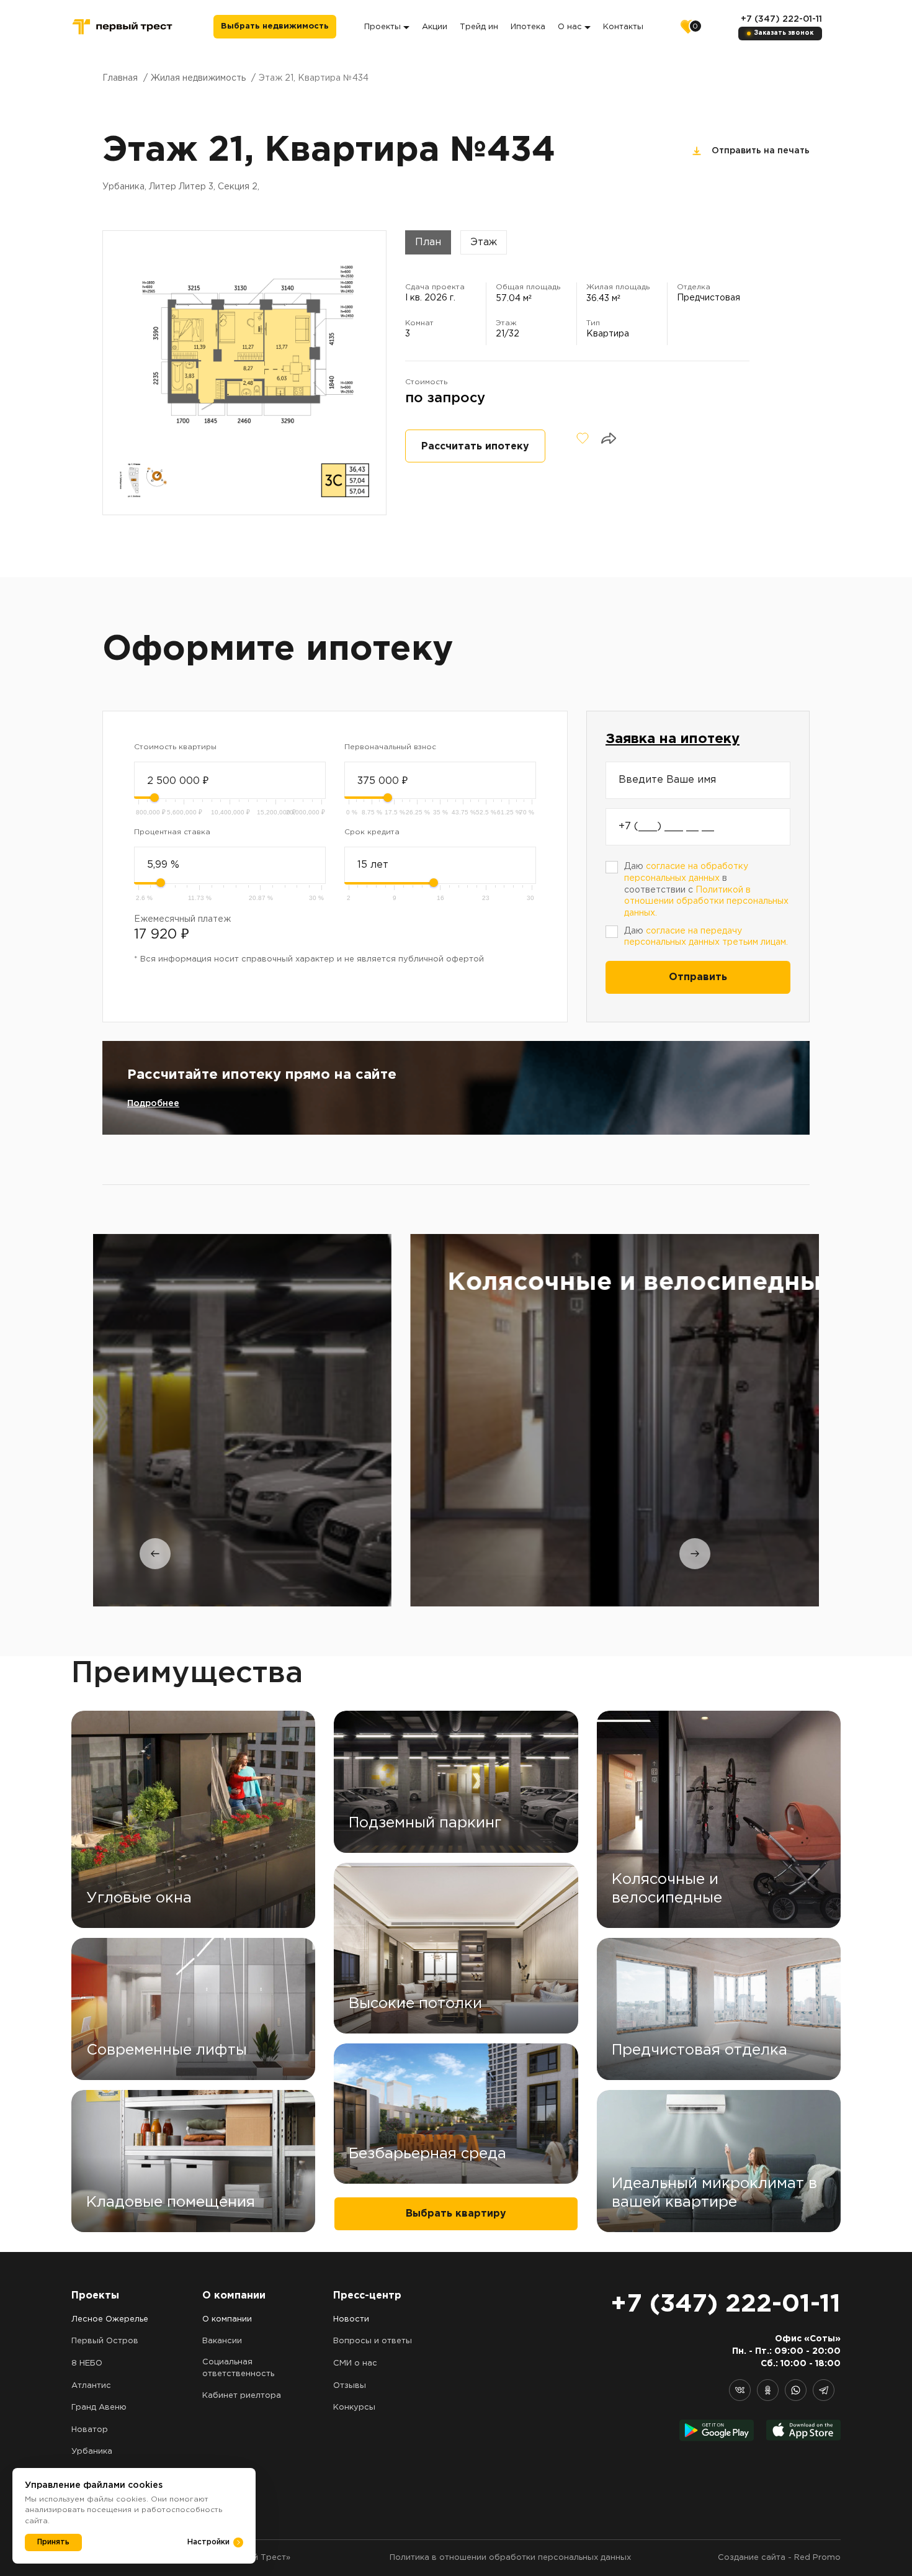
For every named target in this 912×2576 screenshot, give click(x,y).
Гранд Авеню (99, 2407)
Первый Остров (105, 2341)
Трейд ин (479, 27)
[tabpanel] (456, 1420)
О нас (570, 27)
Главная (120, 78)
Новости (351, 2319)
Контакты (623, 27)
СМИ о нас (355, 2363)
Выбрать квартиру (456, 2214)
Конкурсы (354, 2407)
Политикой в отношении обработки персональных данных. (706, 902)
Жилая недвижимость (198, 78)
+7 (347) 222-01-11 (781, 19)
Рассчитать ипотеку (475, 447)
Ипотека (528, 27)
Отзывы (350, 2386)
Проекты (382, 27)
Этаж (484, 242)
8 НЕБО (87, 2363)
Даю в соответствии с (706, 890)
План (428, 242)
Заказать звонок (784, 33)
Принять (53, 2542)
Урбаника (92, 2452)
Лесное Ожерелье (110, 2319)
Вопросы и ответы (373, 2341)
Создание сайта (752, 2558)
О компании (227, 2319)
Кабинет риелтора (242, 2396)
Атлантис (91, 2386)
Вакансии (222, 2341)
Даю (706, 937)
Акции (435, 27)
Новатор (90, 2430)
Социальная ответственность (238, 2368)
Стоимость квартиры (175, 747)
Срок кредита (372, 832)
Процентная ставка (172, 832)
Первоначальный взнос (390, 747)
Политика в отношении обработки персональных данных (510, 2558)
